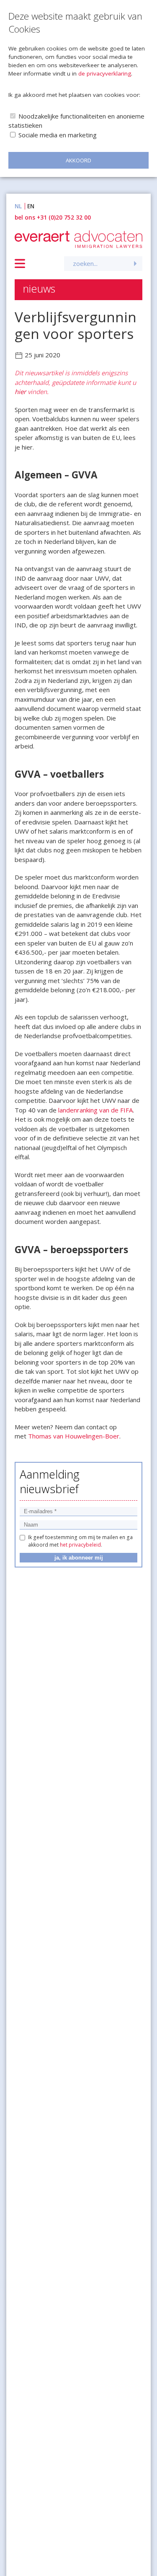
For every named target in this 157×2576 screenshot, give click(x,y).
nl (18, 206)
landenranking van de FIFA (95, 1110)
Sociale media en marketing (58, 135)
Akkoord (78, 160)
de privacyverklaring (105, 73)
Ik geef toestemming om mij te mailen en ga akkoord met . (80, 1541)
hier (21, 392)
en (31, 206)
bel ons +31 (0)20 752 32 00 (53, 217)
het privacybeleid (80, 1545)
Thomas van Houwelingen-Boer (74, 1436)
